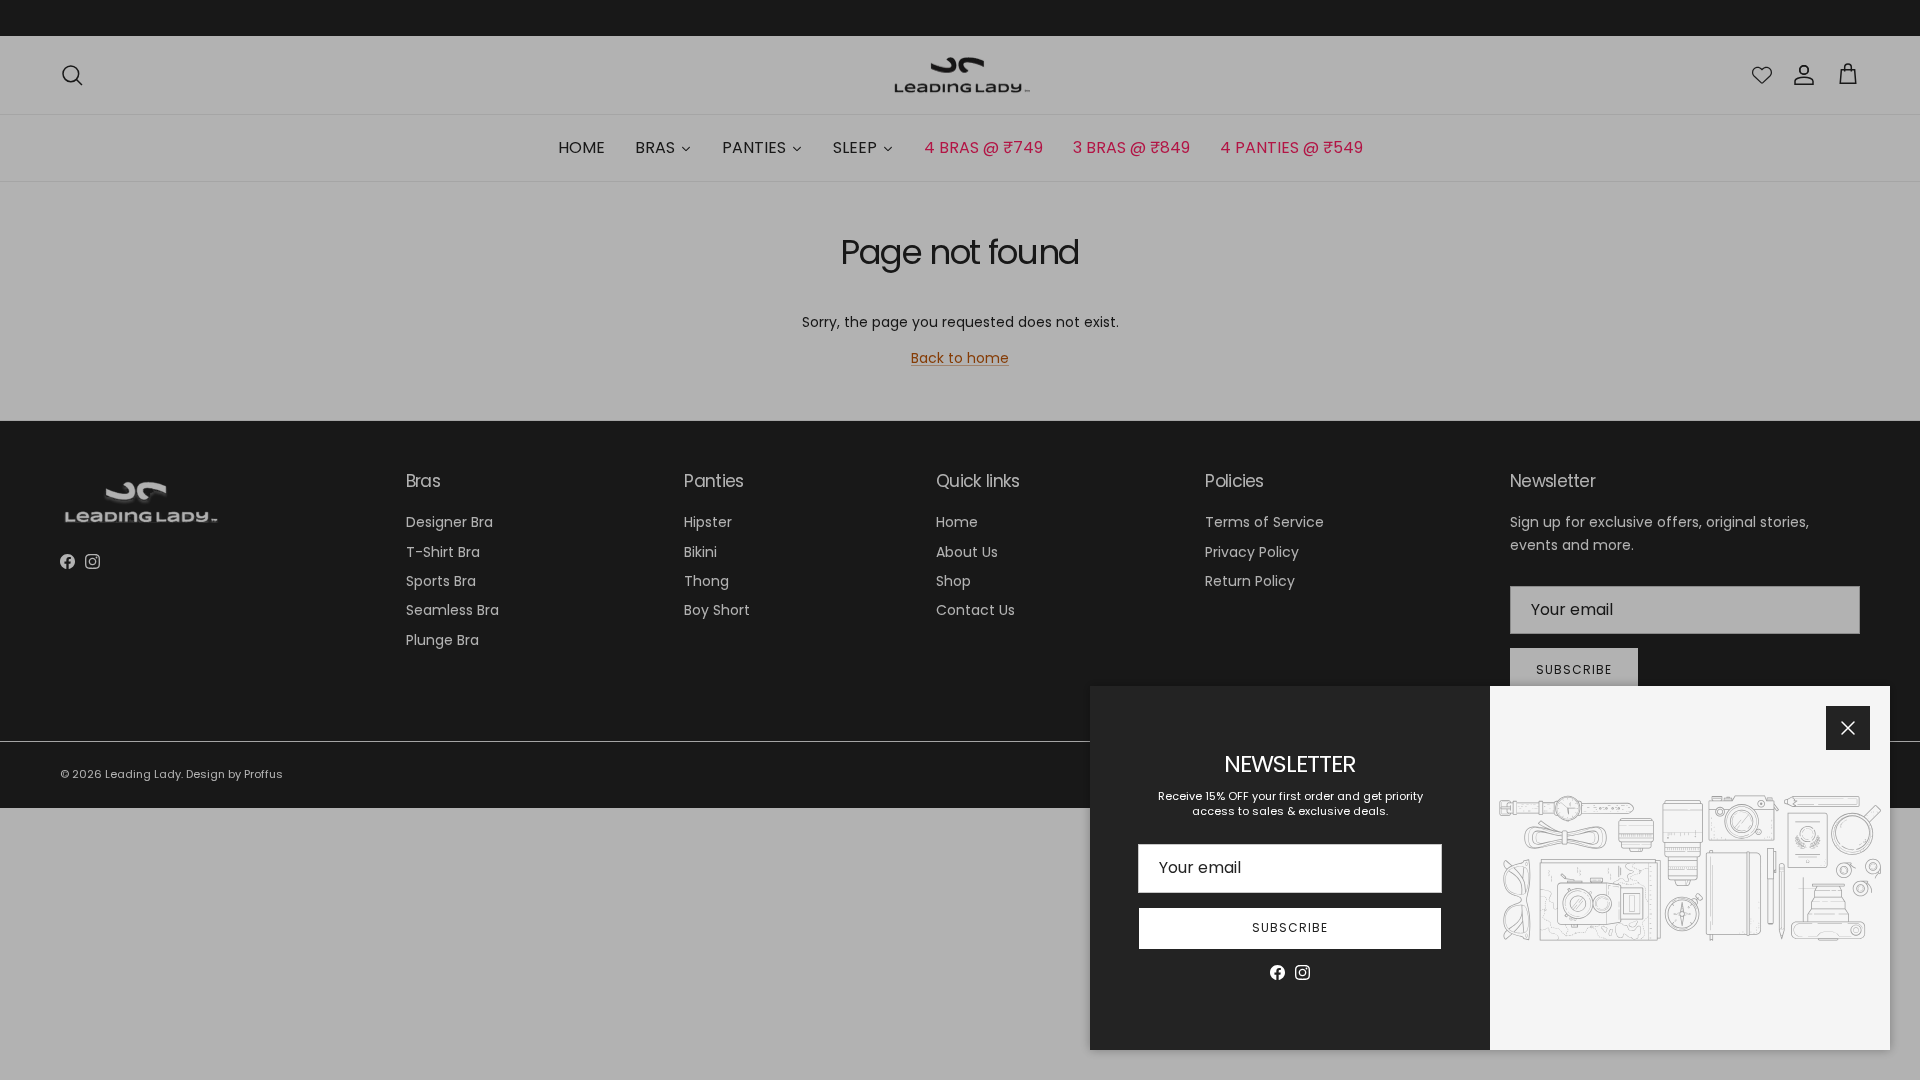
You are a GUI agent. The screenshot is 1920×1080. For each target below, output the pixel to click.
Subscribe (1290, 927)
